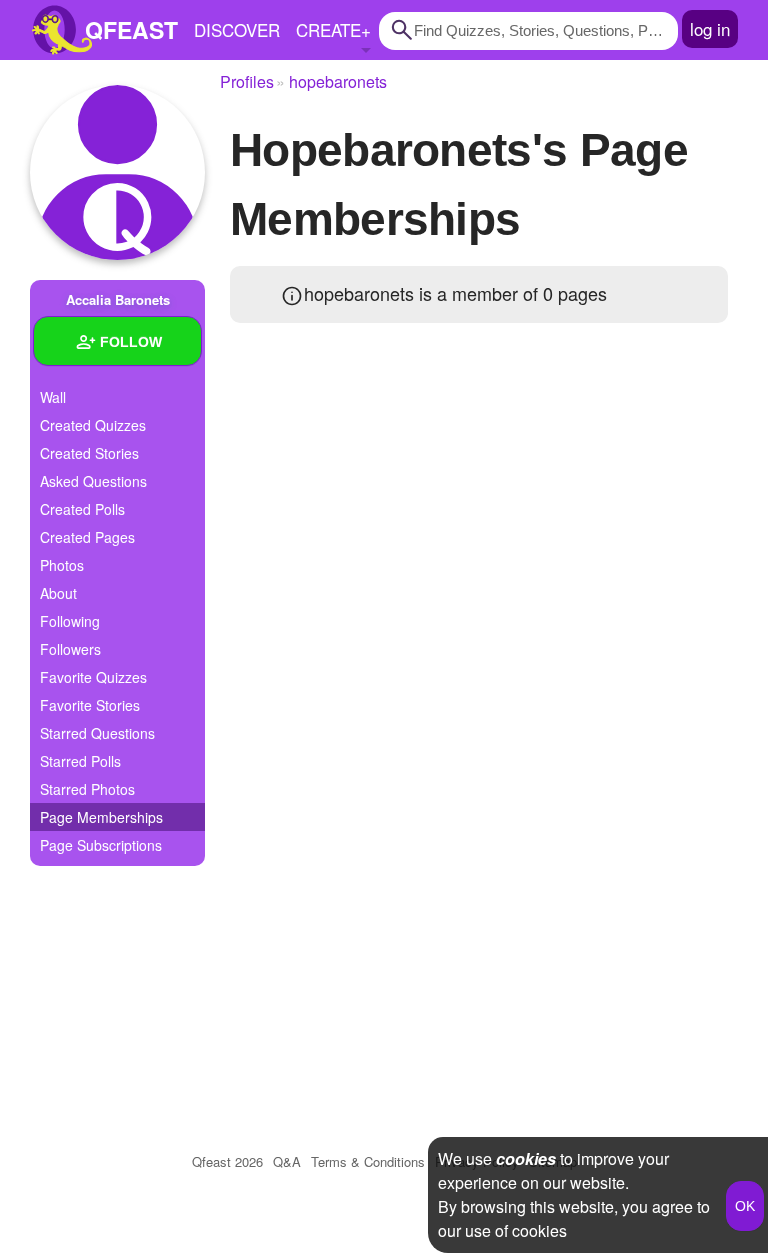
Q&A (287, 1161)
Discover (237, 29)
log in (710, 28)
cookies (526, 1158)
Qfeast (227, 1161)
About (58, 593)
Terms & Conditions (368, 1161)
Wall (53, 397)
